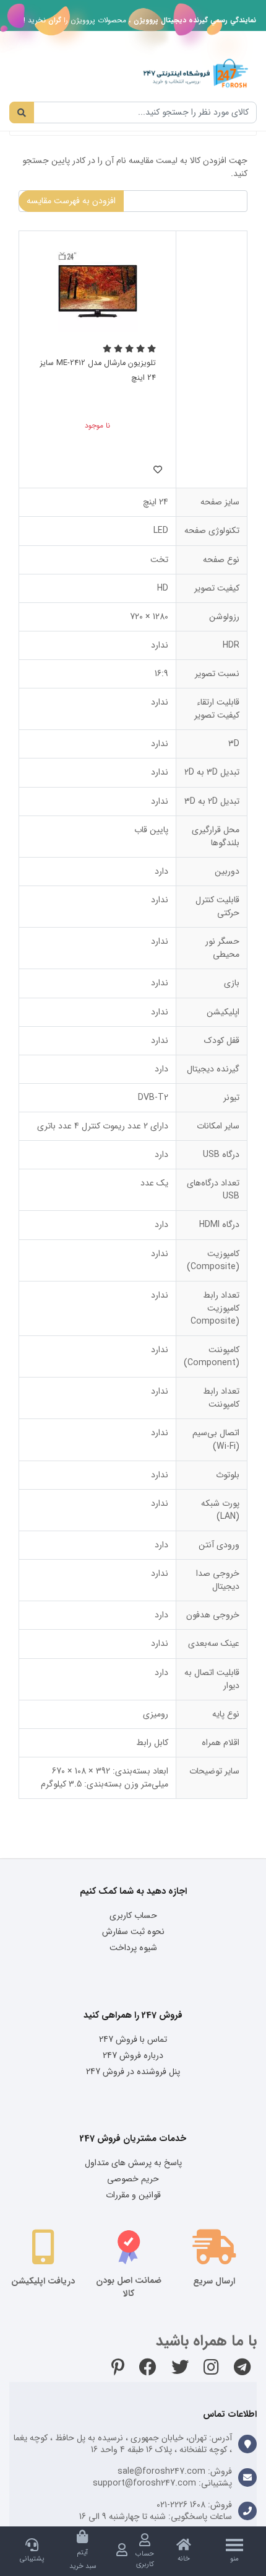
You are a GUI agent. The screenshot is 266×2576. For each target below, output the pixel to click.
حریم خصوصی (133, 2179)
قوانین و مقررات (133, 2195)
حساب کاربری (133, 1915)
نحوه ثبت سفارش (133, 1932)
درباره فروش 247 (133, 2055)
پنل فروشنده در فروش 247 (133, 2072)
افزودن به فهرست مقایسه (71, 201)
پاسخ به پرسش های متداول (133, 2163)
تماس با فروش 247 (133, 2039)
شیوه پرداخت (133, 1948)
